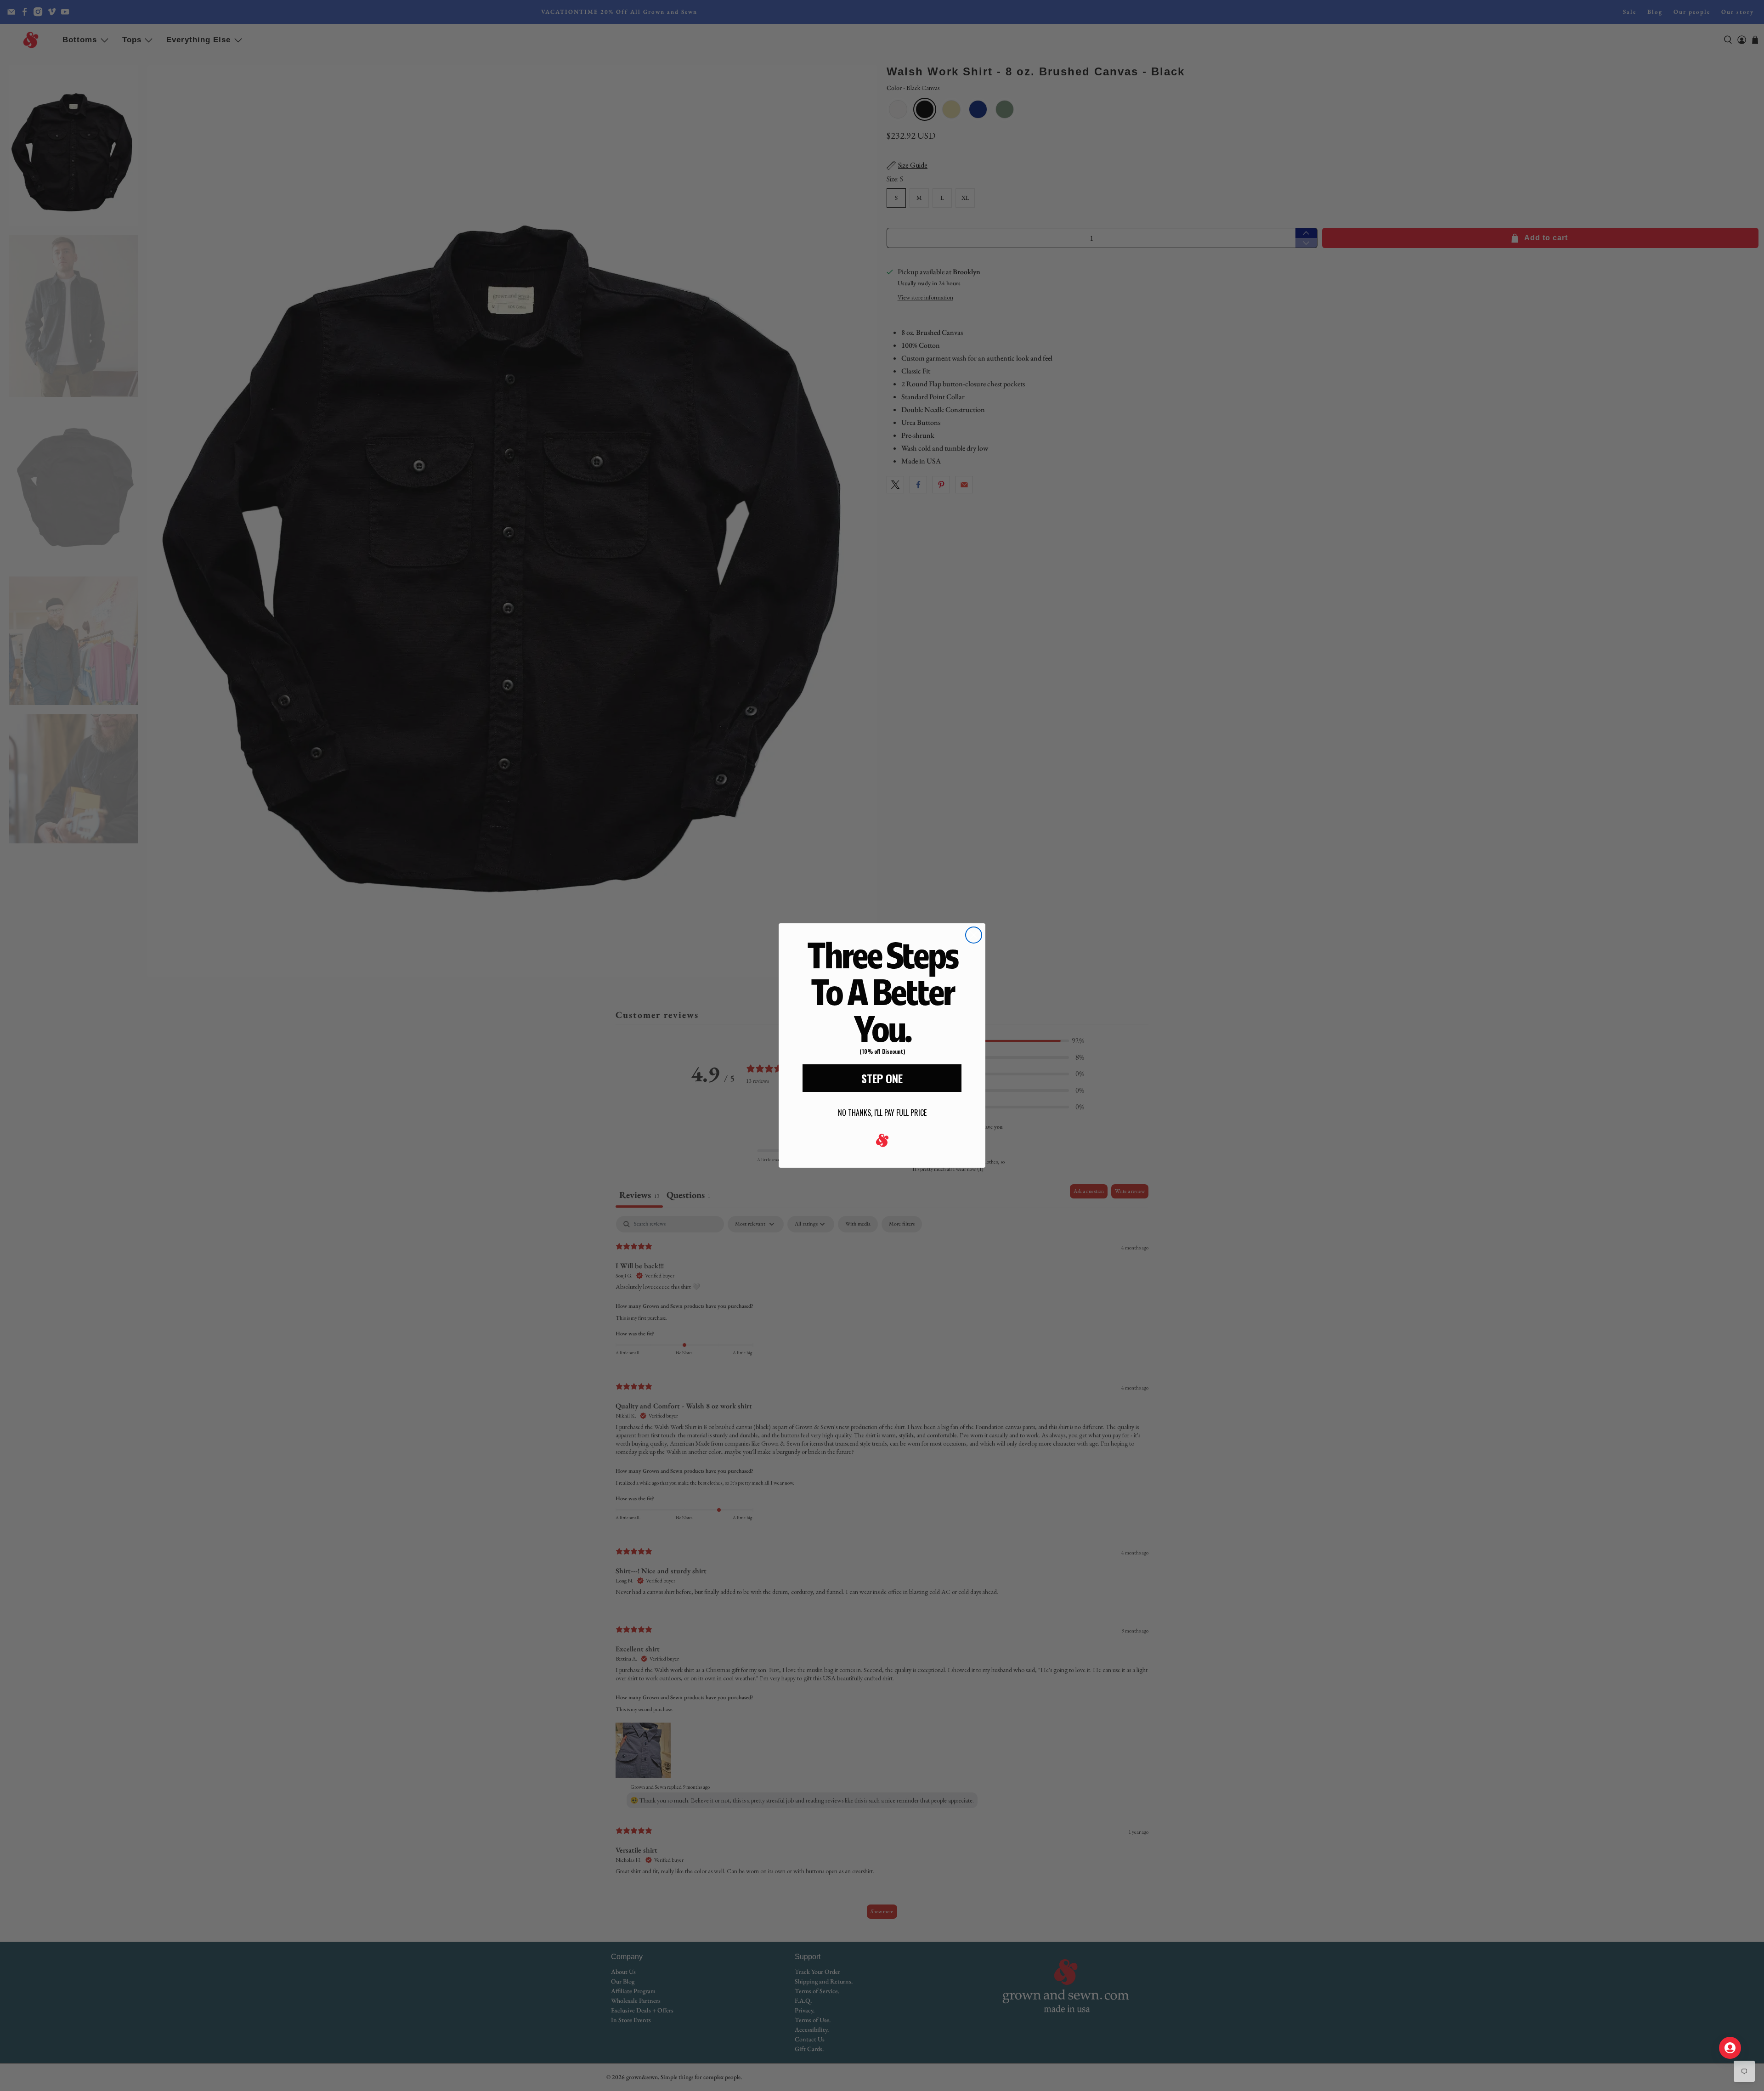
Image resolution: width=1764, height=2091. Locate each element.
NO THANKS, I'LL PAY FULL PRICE (882, 1113)
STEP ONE (882, 1078)
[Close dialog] (974, 935)
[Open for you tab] (1730, 2048)
